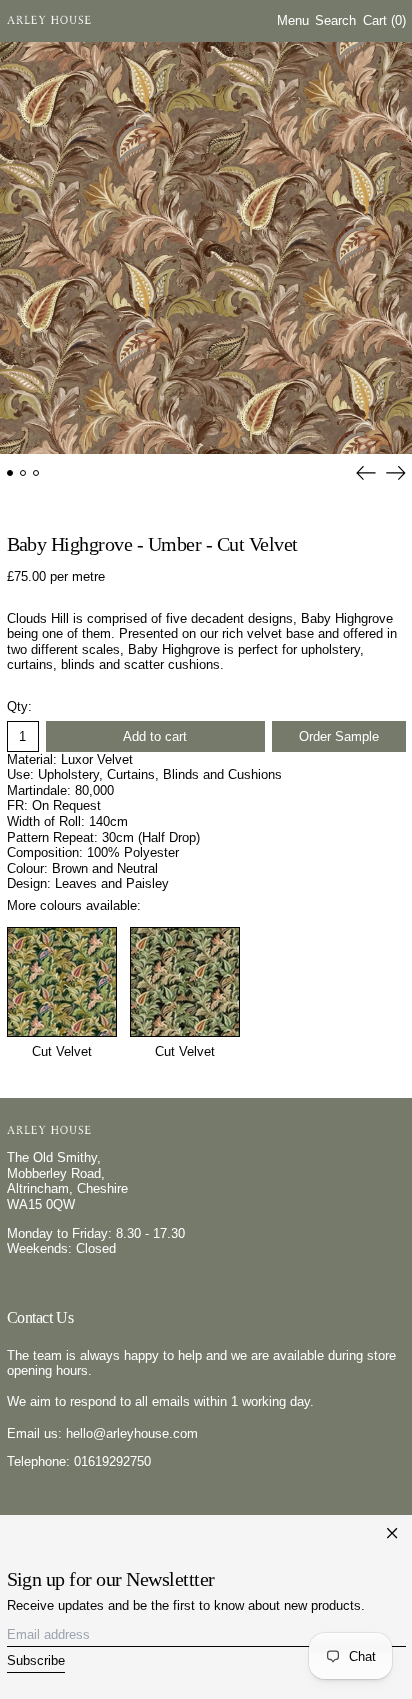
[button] (335, 21)
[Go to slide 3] (36, 473)
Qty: (19, 706)
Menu (293, 20)
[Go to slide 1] (10, 473)
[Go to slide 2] (23, 473)
